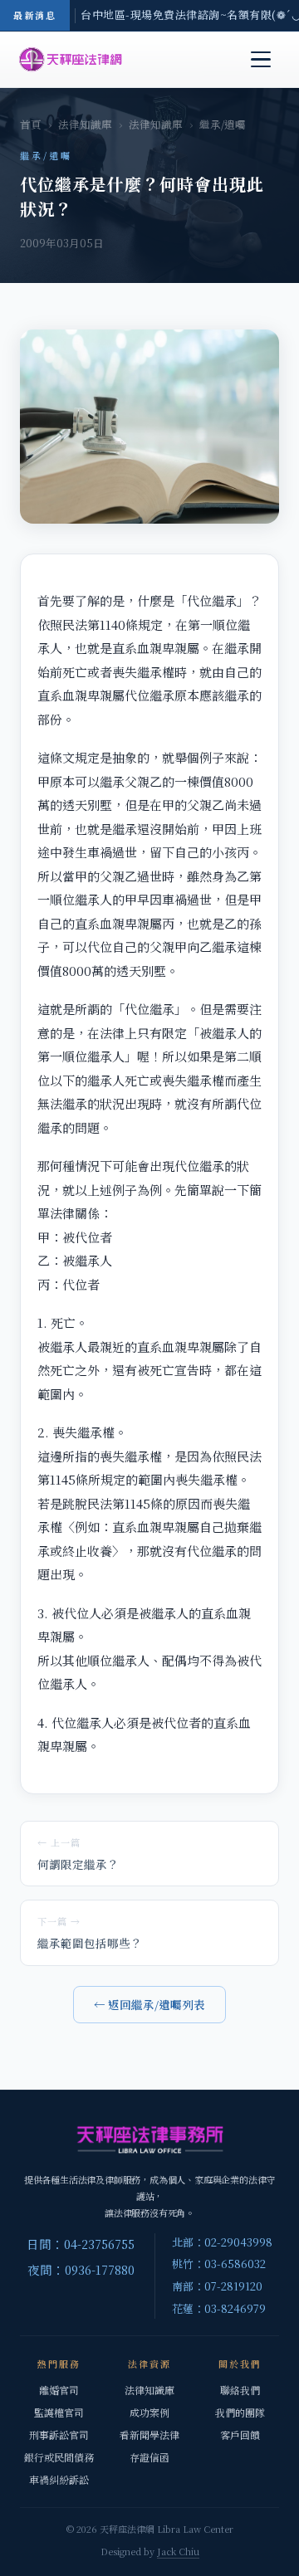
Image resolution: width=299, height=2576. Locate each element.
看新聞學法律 (149, 2435)
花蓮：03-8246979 (219, 2308)
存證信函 (149, 2457)
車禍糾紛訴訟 (59, 2479)
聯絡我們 (240, 2390)
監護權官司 (59, 2412)
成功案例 (149, 2412)
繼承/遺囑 (223, 124)
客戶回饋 (240, 2435)
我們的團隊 (240, 2412)
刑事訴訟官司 (59, 2435)
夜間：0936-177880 (81, 2269)
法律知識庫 (85, 124)
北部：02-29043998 (222, 2242)
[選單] (261, 60)
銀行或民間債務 (59, 2457)
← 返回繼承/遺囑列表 (149, 2004)
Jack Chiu (178, 2551)
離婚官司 (59, 2390)
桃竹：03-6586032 (219, 2264)
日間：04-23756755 (81, 2244)
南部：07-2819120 (217, 2286)
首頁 (31, 124)
